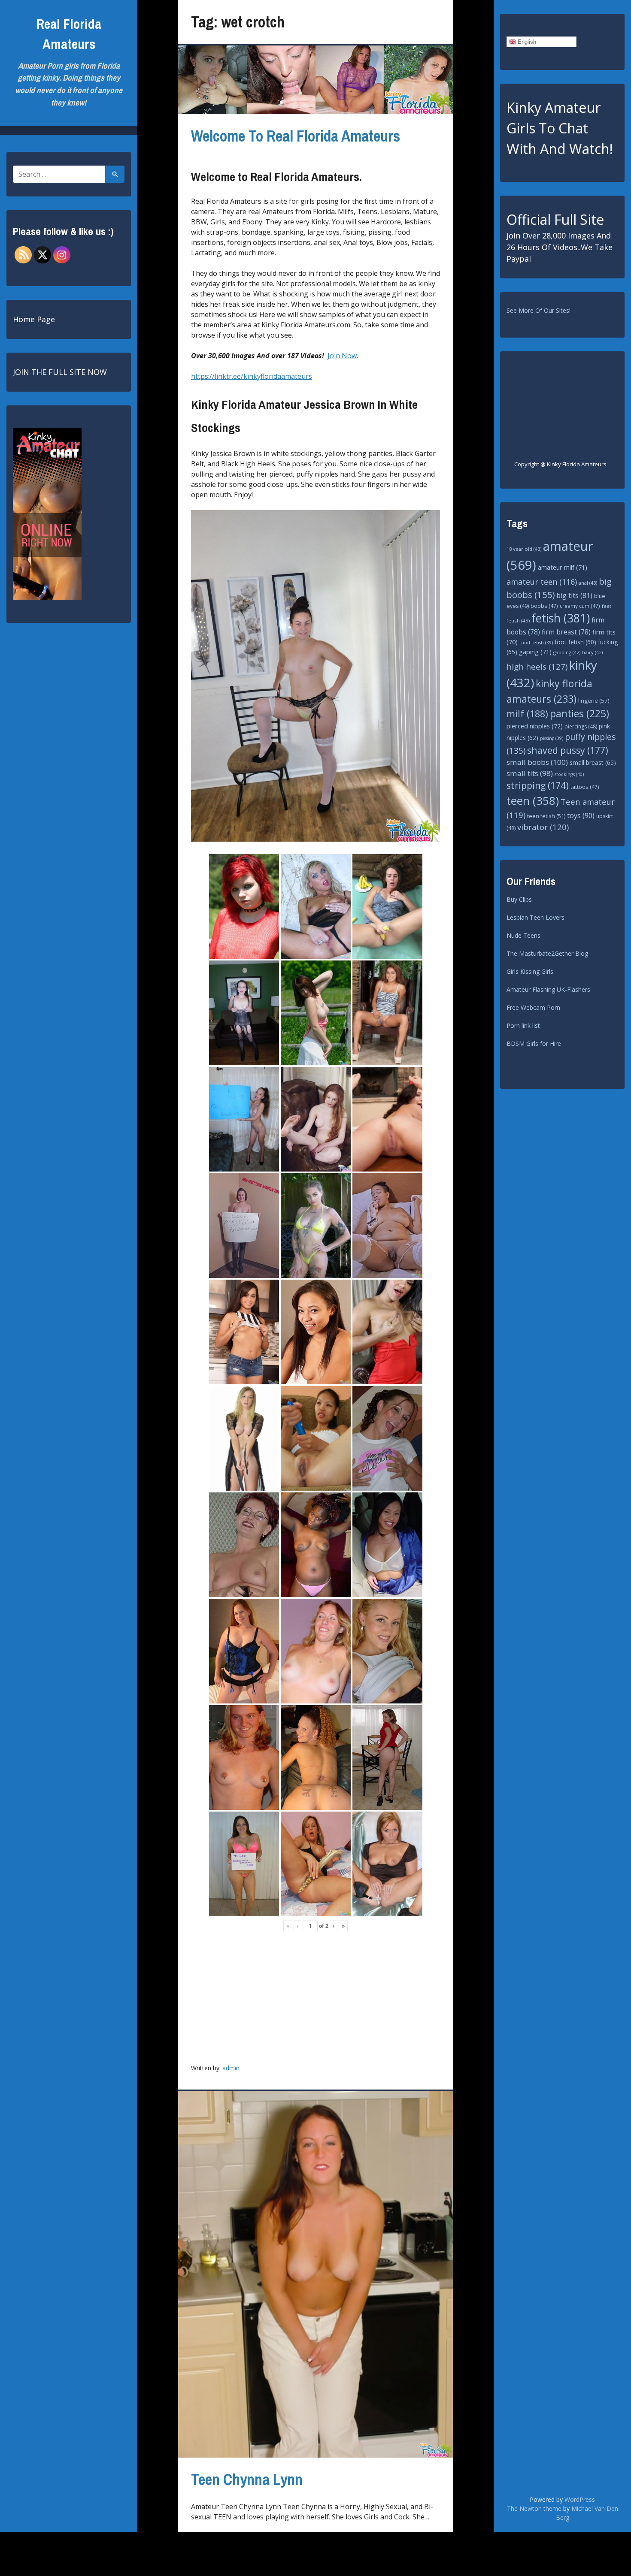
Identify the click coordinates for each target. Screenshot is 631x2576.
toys (581, 815)
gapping (567, 652)
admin (231, 2068)
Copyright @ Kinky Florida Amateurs (560, 464)
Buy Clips (519, 899)
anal (588, 583)
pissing (552, 738)
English (526, 42)
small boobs (537, 762)
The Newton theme (534, 2508)
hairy (592, 652)
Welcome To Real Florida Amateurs (296, 136)
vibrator (543, 827)
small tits (530, 773)
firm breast (566, 632)
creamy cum (580, 606)
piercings (581, 726)
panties (579, 714)
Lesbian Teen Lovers (535, 917)
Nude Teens (523, 935)
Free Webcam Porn (533, 1007)
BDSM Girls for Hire (534, 1043)
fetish (561, 618)
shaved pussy (568, 750)
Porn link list (523, 1025)
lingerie (594, 701)
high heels (537, 667)
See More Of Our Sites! (538, 310)
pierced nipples (535, 726)
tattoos (585, 787)
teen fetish (546, 816)
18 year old (524, 549)
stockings (569, 774)
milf (527, 714)
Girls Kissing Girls (530, 971)
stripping (538, 785)
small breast (593, 763)
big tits (574, 595)
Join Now (342, 356)
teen (533, 800)
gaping (535, 652)
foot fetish (575, 642)
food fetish (536, 643)
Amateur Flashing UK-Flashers (548, 989)
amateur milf (563, 567)
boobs (544, 606)
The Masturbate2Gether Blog (547, 953)
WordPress (580, 2499)
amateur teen (542, 582)
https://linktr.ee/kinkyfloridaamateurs (252, 376)
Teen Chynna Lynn (247, 2479)
